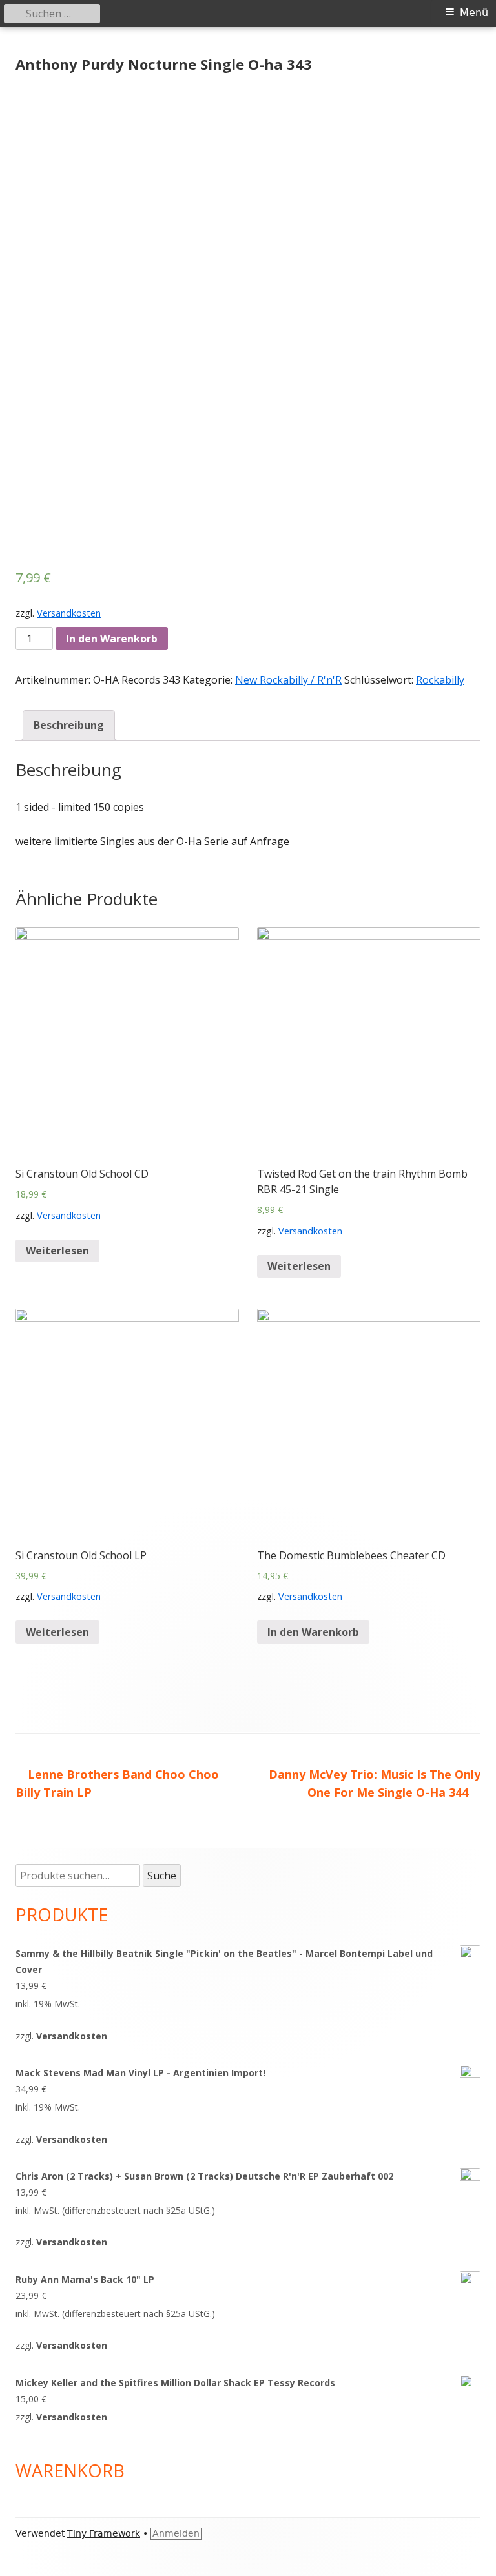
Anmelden (176, 2533)
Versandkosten (69, 613)
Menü (474, 13)
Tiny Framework (104, 2533)
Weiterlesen (57, 1251)
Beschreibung (69, 725)
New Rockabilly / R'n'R (288, 680)
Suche (162, 1876)
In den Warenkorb (112, 639)
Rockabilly (440, 680)
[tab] (69, 725)
